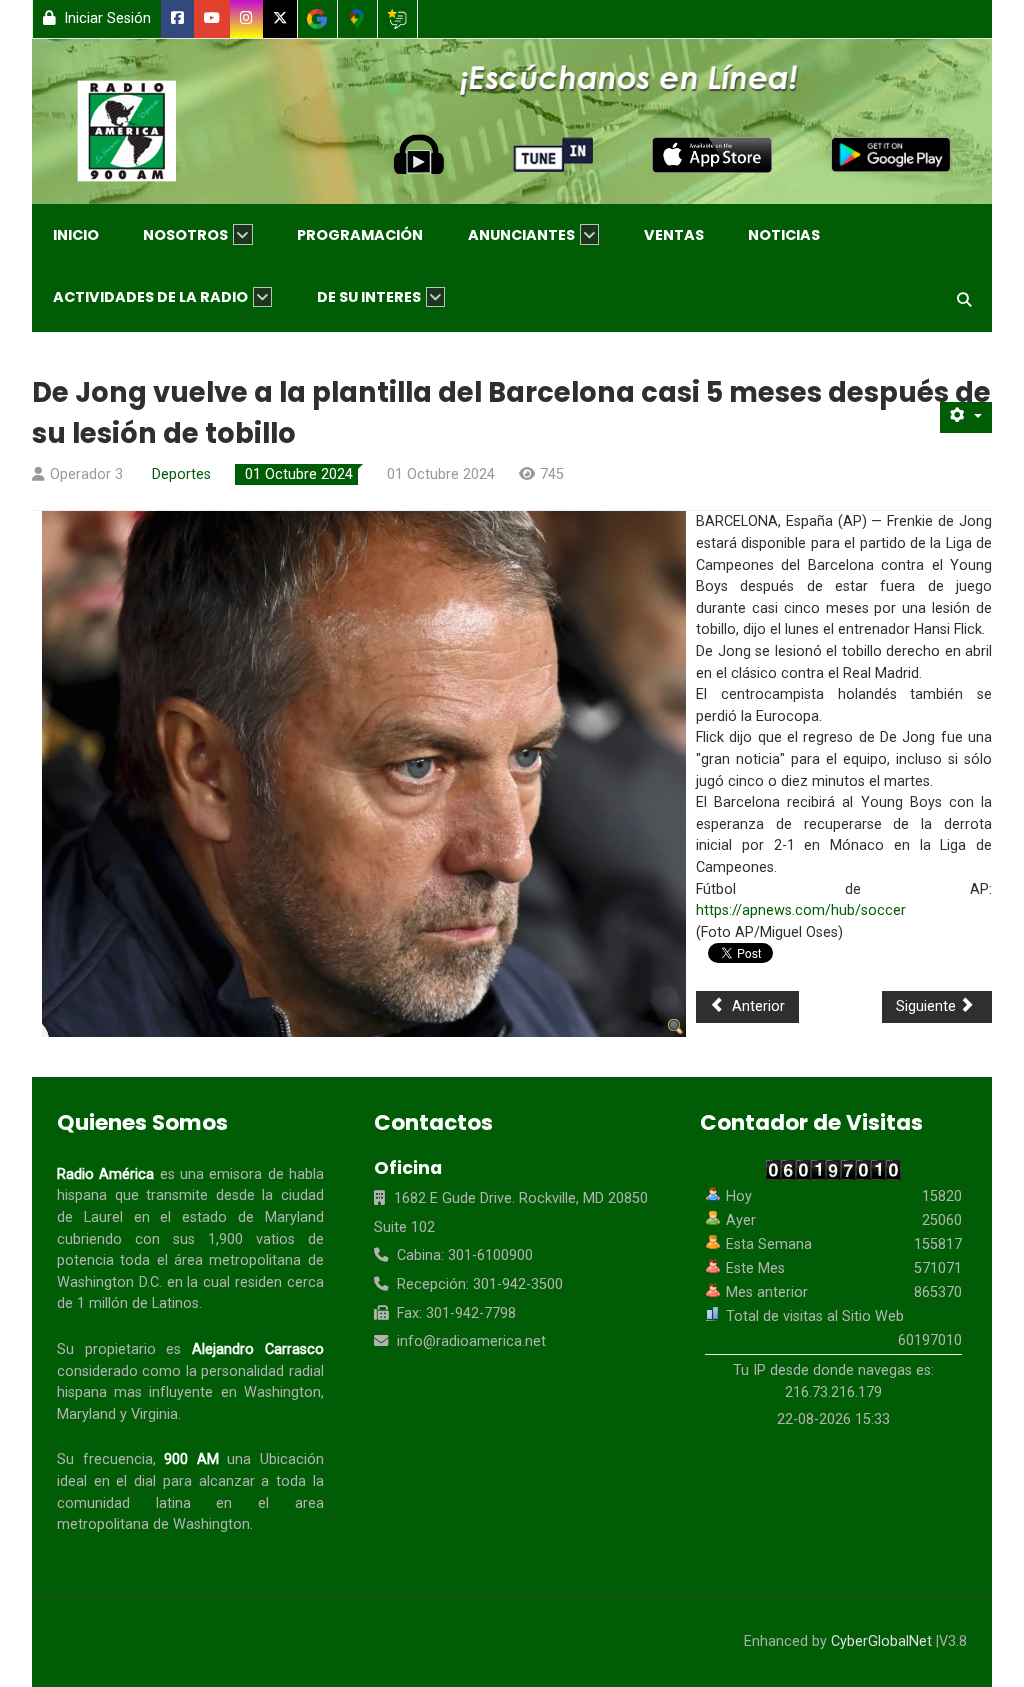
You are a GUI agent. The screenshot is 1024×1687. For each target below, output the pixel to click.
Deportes (181, 474)
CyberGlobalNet (881, 1641)
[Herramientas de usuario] (966, 417)
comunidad (93, 1503)
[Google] (317, 19)
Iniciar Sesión (105, 18)
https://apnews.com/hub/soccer (801, 910)
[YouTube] (212, 19)
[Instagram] (247, 19)
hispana (82, 1195)
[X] (280, 19)
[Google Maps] (357, 19)
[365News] (148, 135)
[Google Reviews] (397, 19)
